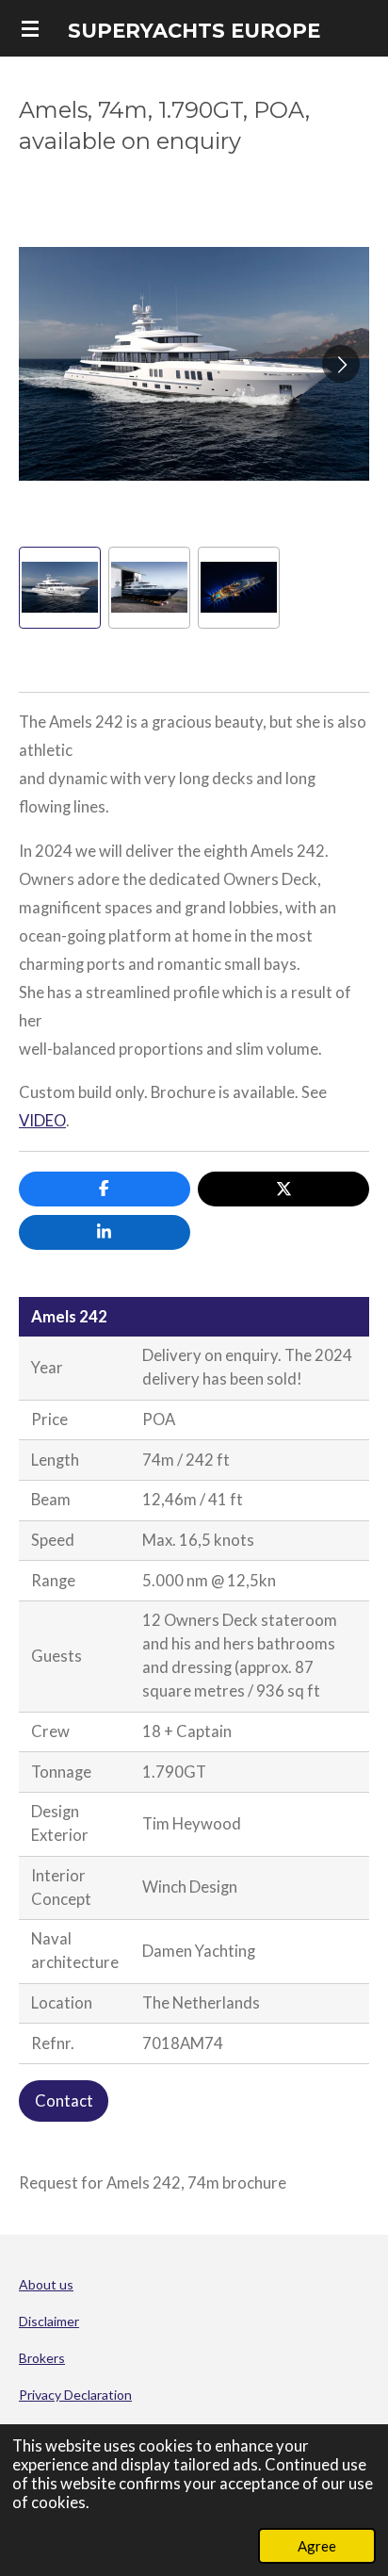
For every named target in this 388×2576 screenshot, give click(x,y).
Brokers (42, 2358)
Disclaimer (49, 2321)
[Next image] (341, 364)
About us (46, 2284)
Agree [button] (317, 2546)
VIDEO (42, 1121)
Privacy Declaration (75, 2395)
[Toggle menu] (30, 28)
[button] (60, 588)
